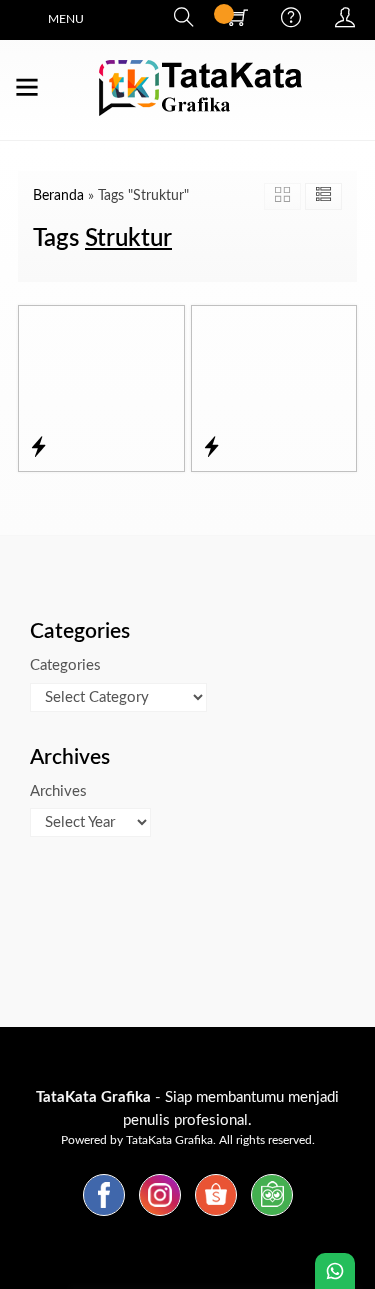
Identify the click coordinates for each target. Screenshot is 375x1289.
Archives (58, 791)
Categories (65, 665)
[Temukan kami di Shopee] (216, 1216)
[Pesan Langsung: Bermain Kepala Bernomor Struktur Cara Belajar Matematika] (211, 448)
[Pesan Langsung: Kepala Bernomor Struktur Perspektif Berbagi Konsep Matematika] (38, 448)
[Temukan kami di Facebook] (104, 1216)
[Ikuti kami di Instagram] (160, 1216)
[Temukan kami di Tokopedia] (272, 1216)
